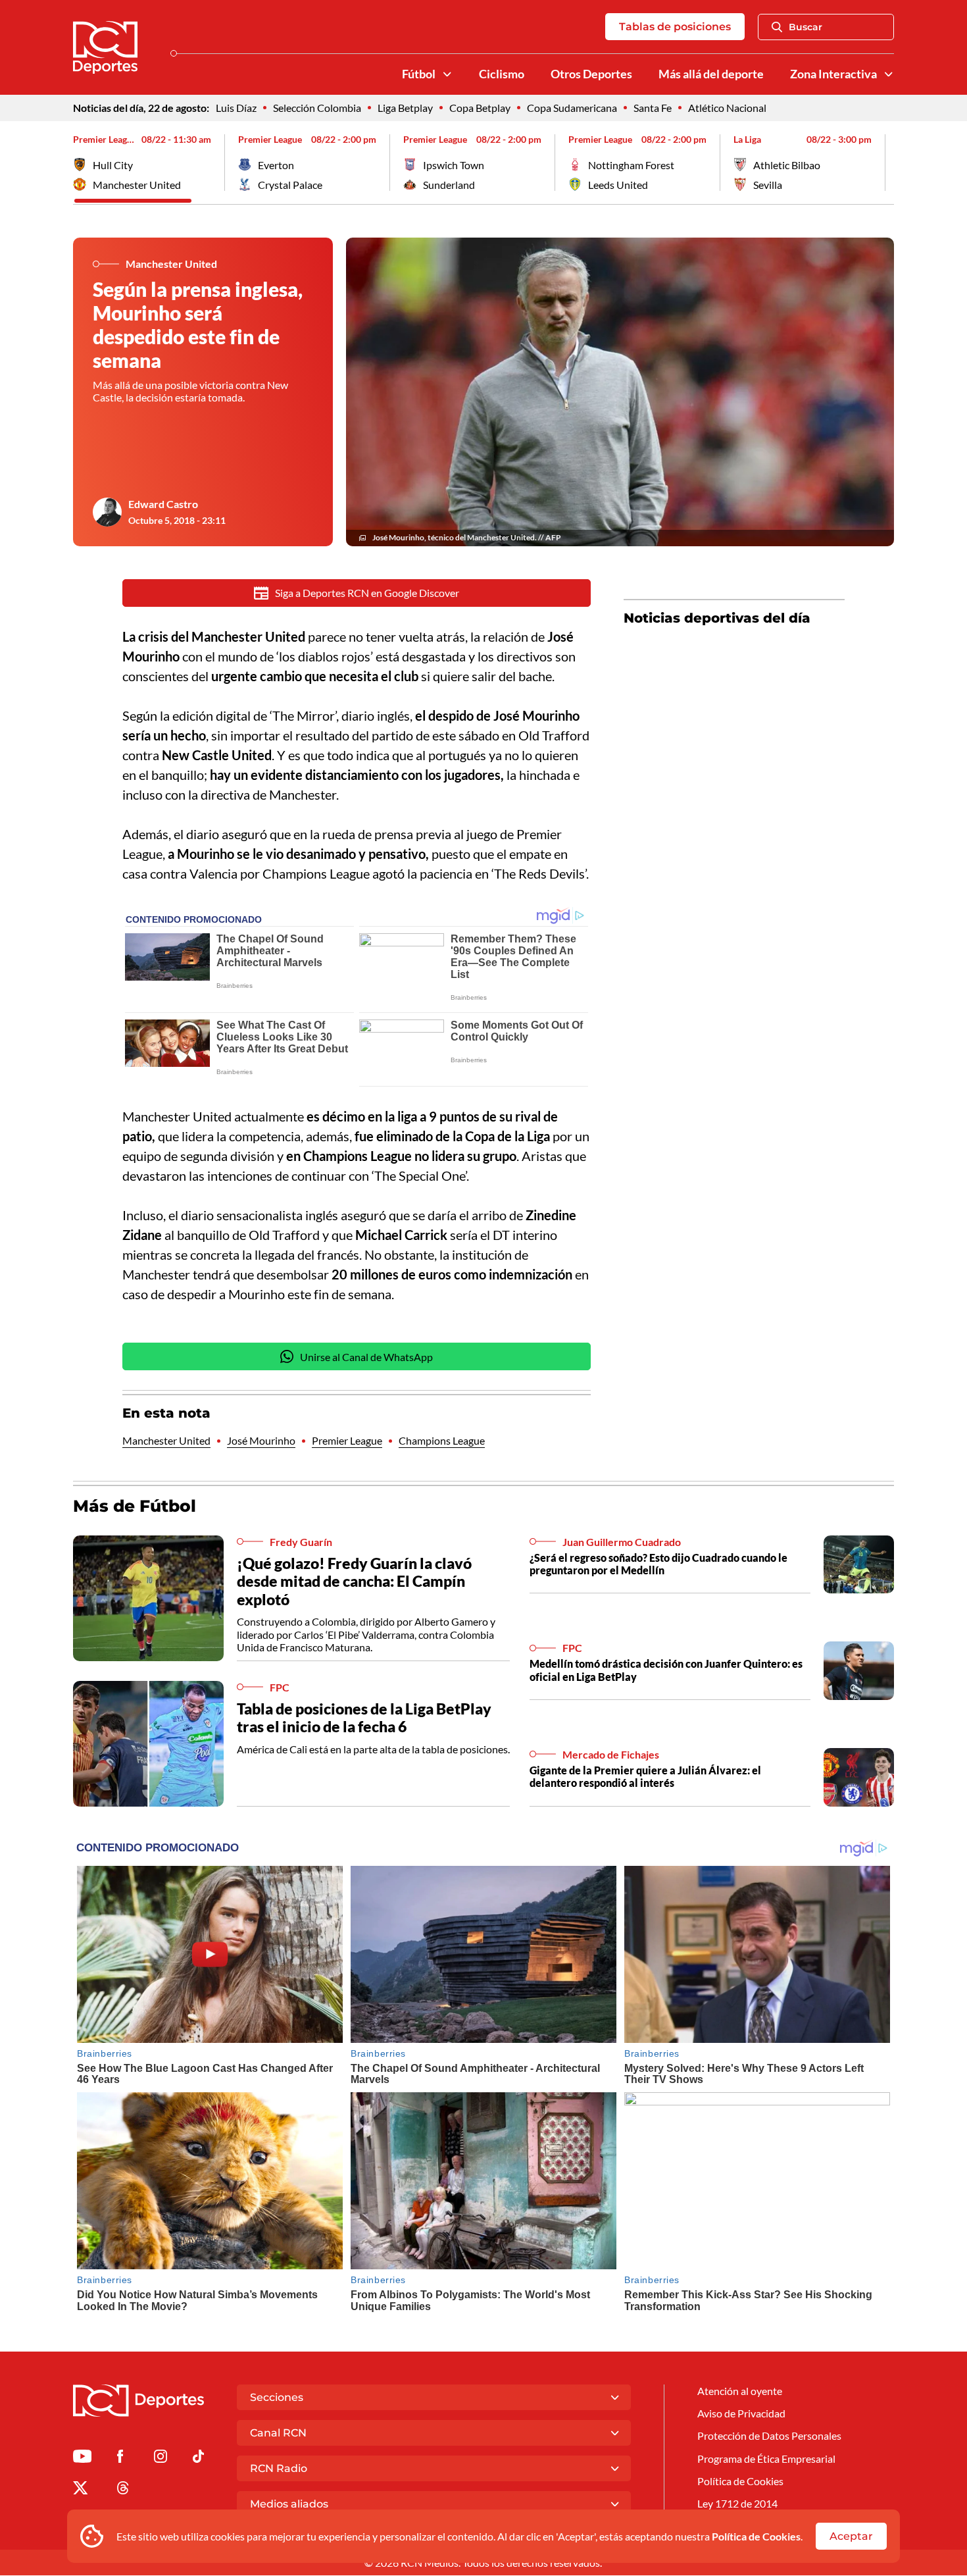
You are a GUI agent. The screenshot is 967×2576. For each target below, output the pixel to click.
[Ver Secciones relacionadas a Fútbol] (447, 74)
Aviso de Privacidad (741, 2413)
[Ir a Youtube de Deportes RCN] (82, 2459)
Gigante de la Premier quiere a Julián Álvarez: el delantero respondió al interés (645, 1776)
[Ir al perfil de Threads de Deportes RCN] (123, 2490)
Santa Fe (653, 108)
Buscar (806, 27)
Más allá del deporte (711, 74)
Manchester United (166, 1440)
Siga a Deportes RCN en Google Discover (367, 593)
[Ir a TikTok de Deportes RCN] (198, 2459)
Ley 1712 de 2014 (737, 2503)
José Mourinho (261, 1440)
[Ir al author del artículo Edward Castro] (107, 512)
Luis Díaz (236, 108)
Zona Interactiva (833, 74)
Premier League (347, 1440)
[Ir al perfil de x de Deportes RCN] (80, 2490)
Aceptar (851, 2536)
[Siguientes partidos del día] (884, 163)
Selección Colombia (317, 108)
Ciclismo (502, 74)
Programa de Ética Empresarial (766, 2459)
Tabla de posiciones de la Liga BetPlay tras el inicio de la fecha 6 (364, 1718)
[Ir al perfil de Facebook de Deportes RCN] (120, 2459)
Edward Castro (163, 504)
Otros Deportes (591, 74)
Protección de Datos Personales (769, 2435)
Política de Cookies (756, 2536)
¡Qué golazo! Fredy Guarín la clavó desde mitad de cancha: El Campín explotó (354, 1581)
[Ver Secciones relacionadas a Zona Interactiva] (889, 74)
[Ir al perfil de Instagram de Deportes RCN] (161, 2459)
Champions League (442, 1440)
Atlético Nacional (727, 108)
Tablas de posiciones (675, 27)
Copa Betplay (480, 108)
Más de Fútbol (135, 1506)
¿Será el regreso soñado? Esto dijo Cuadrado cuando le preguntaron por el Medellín (658, 1564)
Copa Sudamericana (572, 108)
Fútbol (419, 74)
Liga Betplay (405, 108)
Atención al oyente (740, 2391)
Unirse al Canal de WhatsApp (366, 1357)
